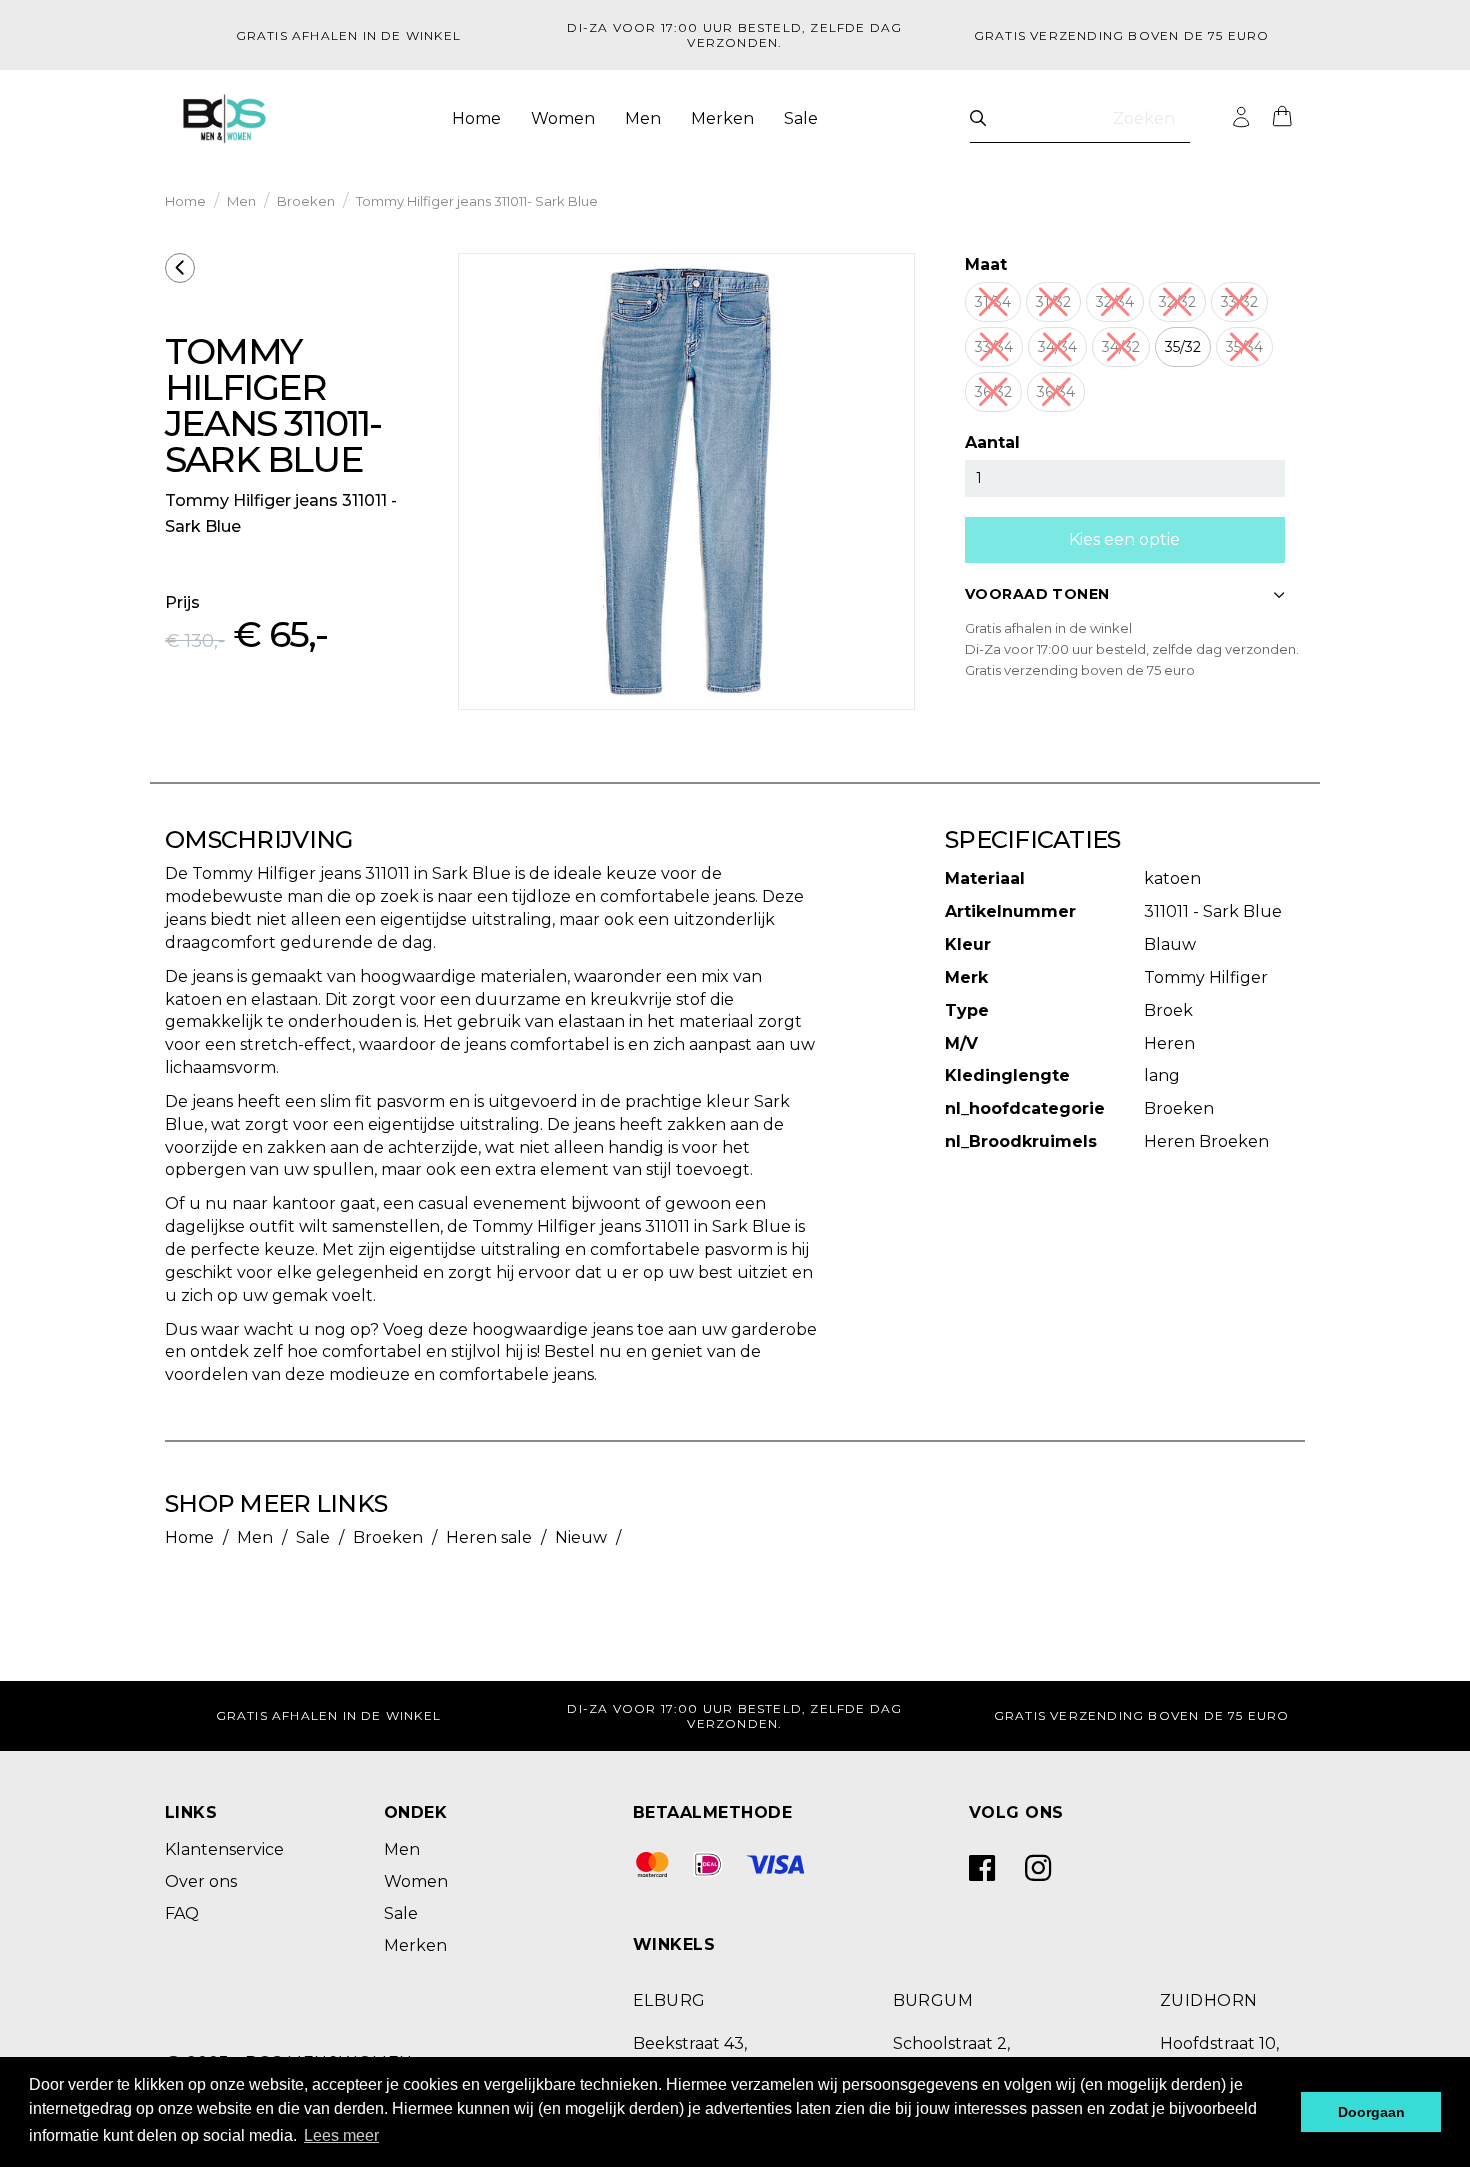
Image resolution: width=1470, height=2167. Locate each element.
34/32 (1121, 347)
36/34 (1056, 392)
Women (563, 118)
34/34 (1057, 347)
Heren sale (489, 1537)
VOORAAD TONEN (1037, 594)
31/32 (1053, 302)
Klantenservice (224, 1849)
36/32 (993, 392)
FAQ (182, 1913)
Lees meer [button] (341, 2135)
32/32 (1177, 302)
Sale (801, 118)
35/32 (1183, 347)
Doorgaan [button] (1371, 2112)
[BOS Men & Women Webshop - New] (224, 119)
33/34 (994, 347)
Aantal (992, 442)
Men (643, 118)
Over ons (201, 1881)
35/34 (1244, 347)
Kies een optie (1124, 539)
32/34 (1115, 302)
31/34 (993, 302)
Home (476, 118)
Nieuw (581, 1537)
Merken (722, 118)
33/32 (1239, 302)
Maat (986, 264)
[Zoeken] (978, 118)
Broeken (306, 201)
